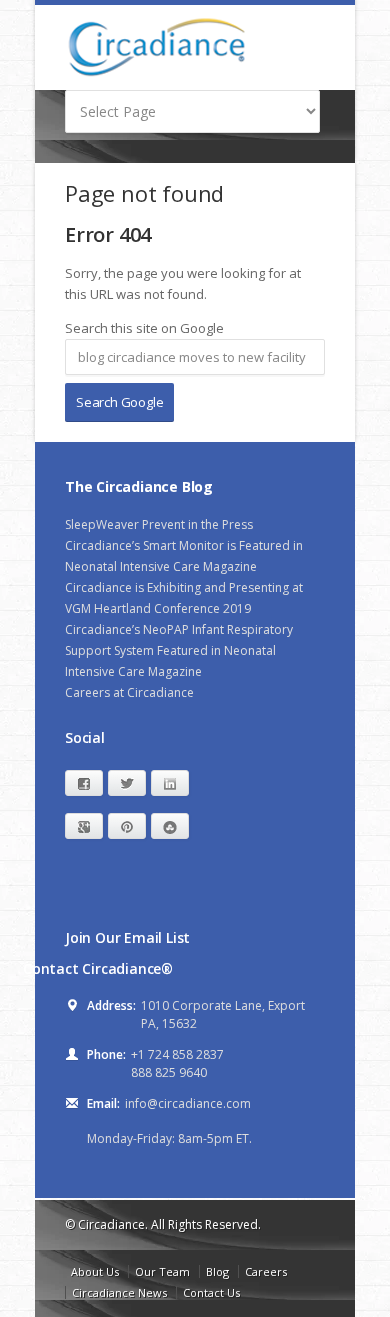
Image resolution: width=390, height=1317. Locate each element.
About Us (95, 1271)
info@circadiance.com (188, 1103)
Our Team (162, 1271)
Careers (266, 1271)
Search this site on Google (144, 328)
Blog (217, 1271)
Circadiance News (119, 1292)
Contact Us (211, 1292)
